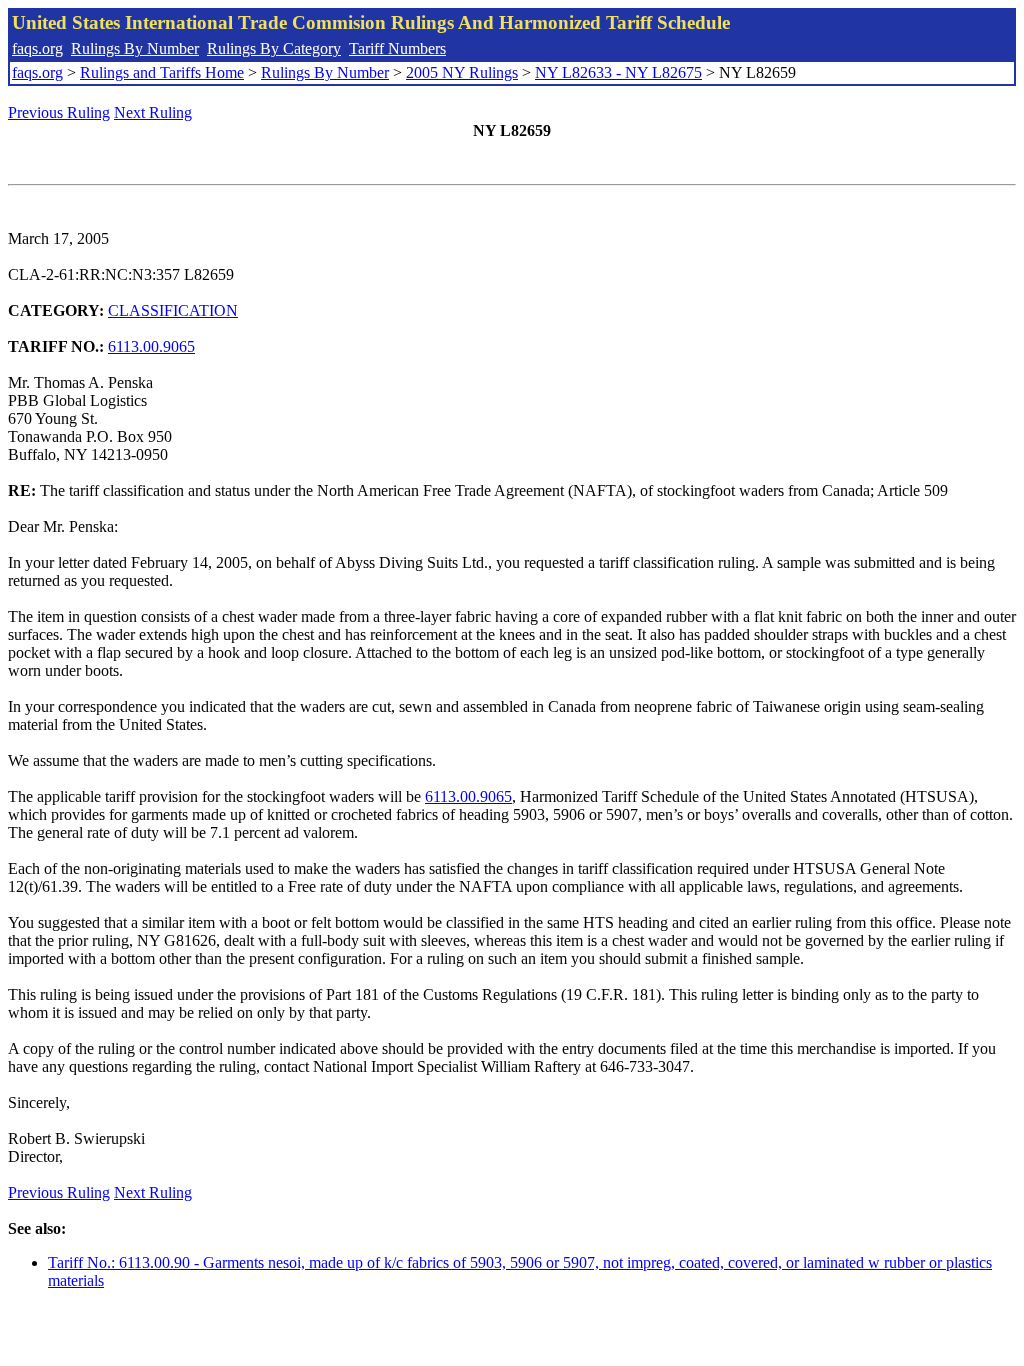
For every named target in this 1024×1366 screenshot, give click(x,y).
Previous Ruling (59, 112)
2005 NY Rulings (462, 72)
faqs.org (37, 48)
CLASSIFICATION (173, 310)
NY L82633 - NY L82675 (618, 72)
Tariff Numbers (397, 48)
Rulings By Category (274, 48)
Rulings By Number (135, 48)
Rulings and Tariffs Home (162, 72)
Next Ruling (153, 112)
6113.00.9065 (151, 346)
